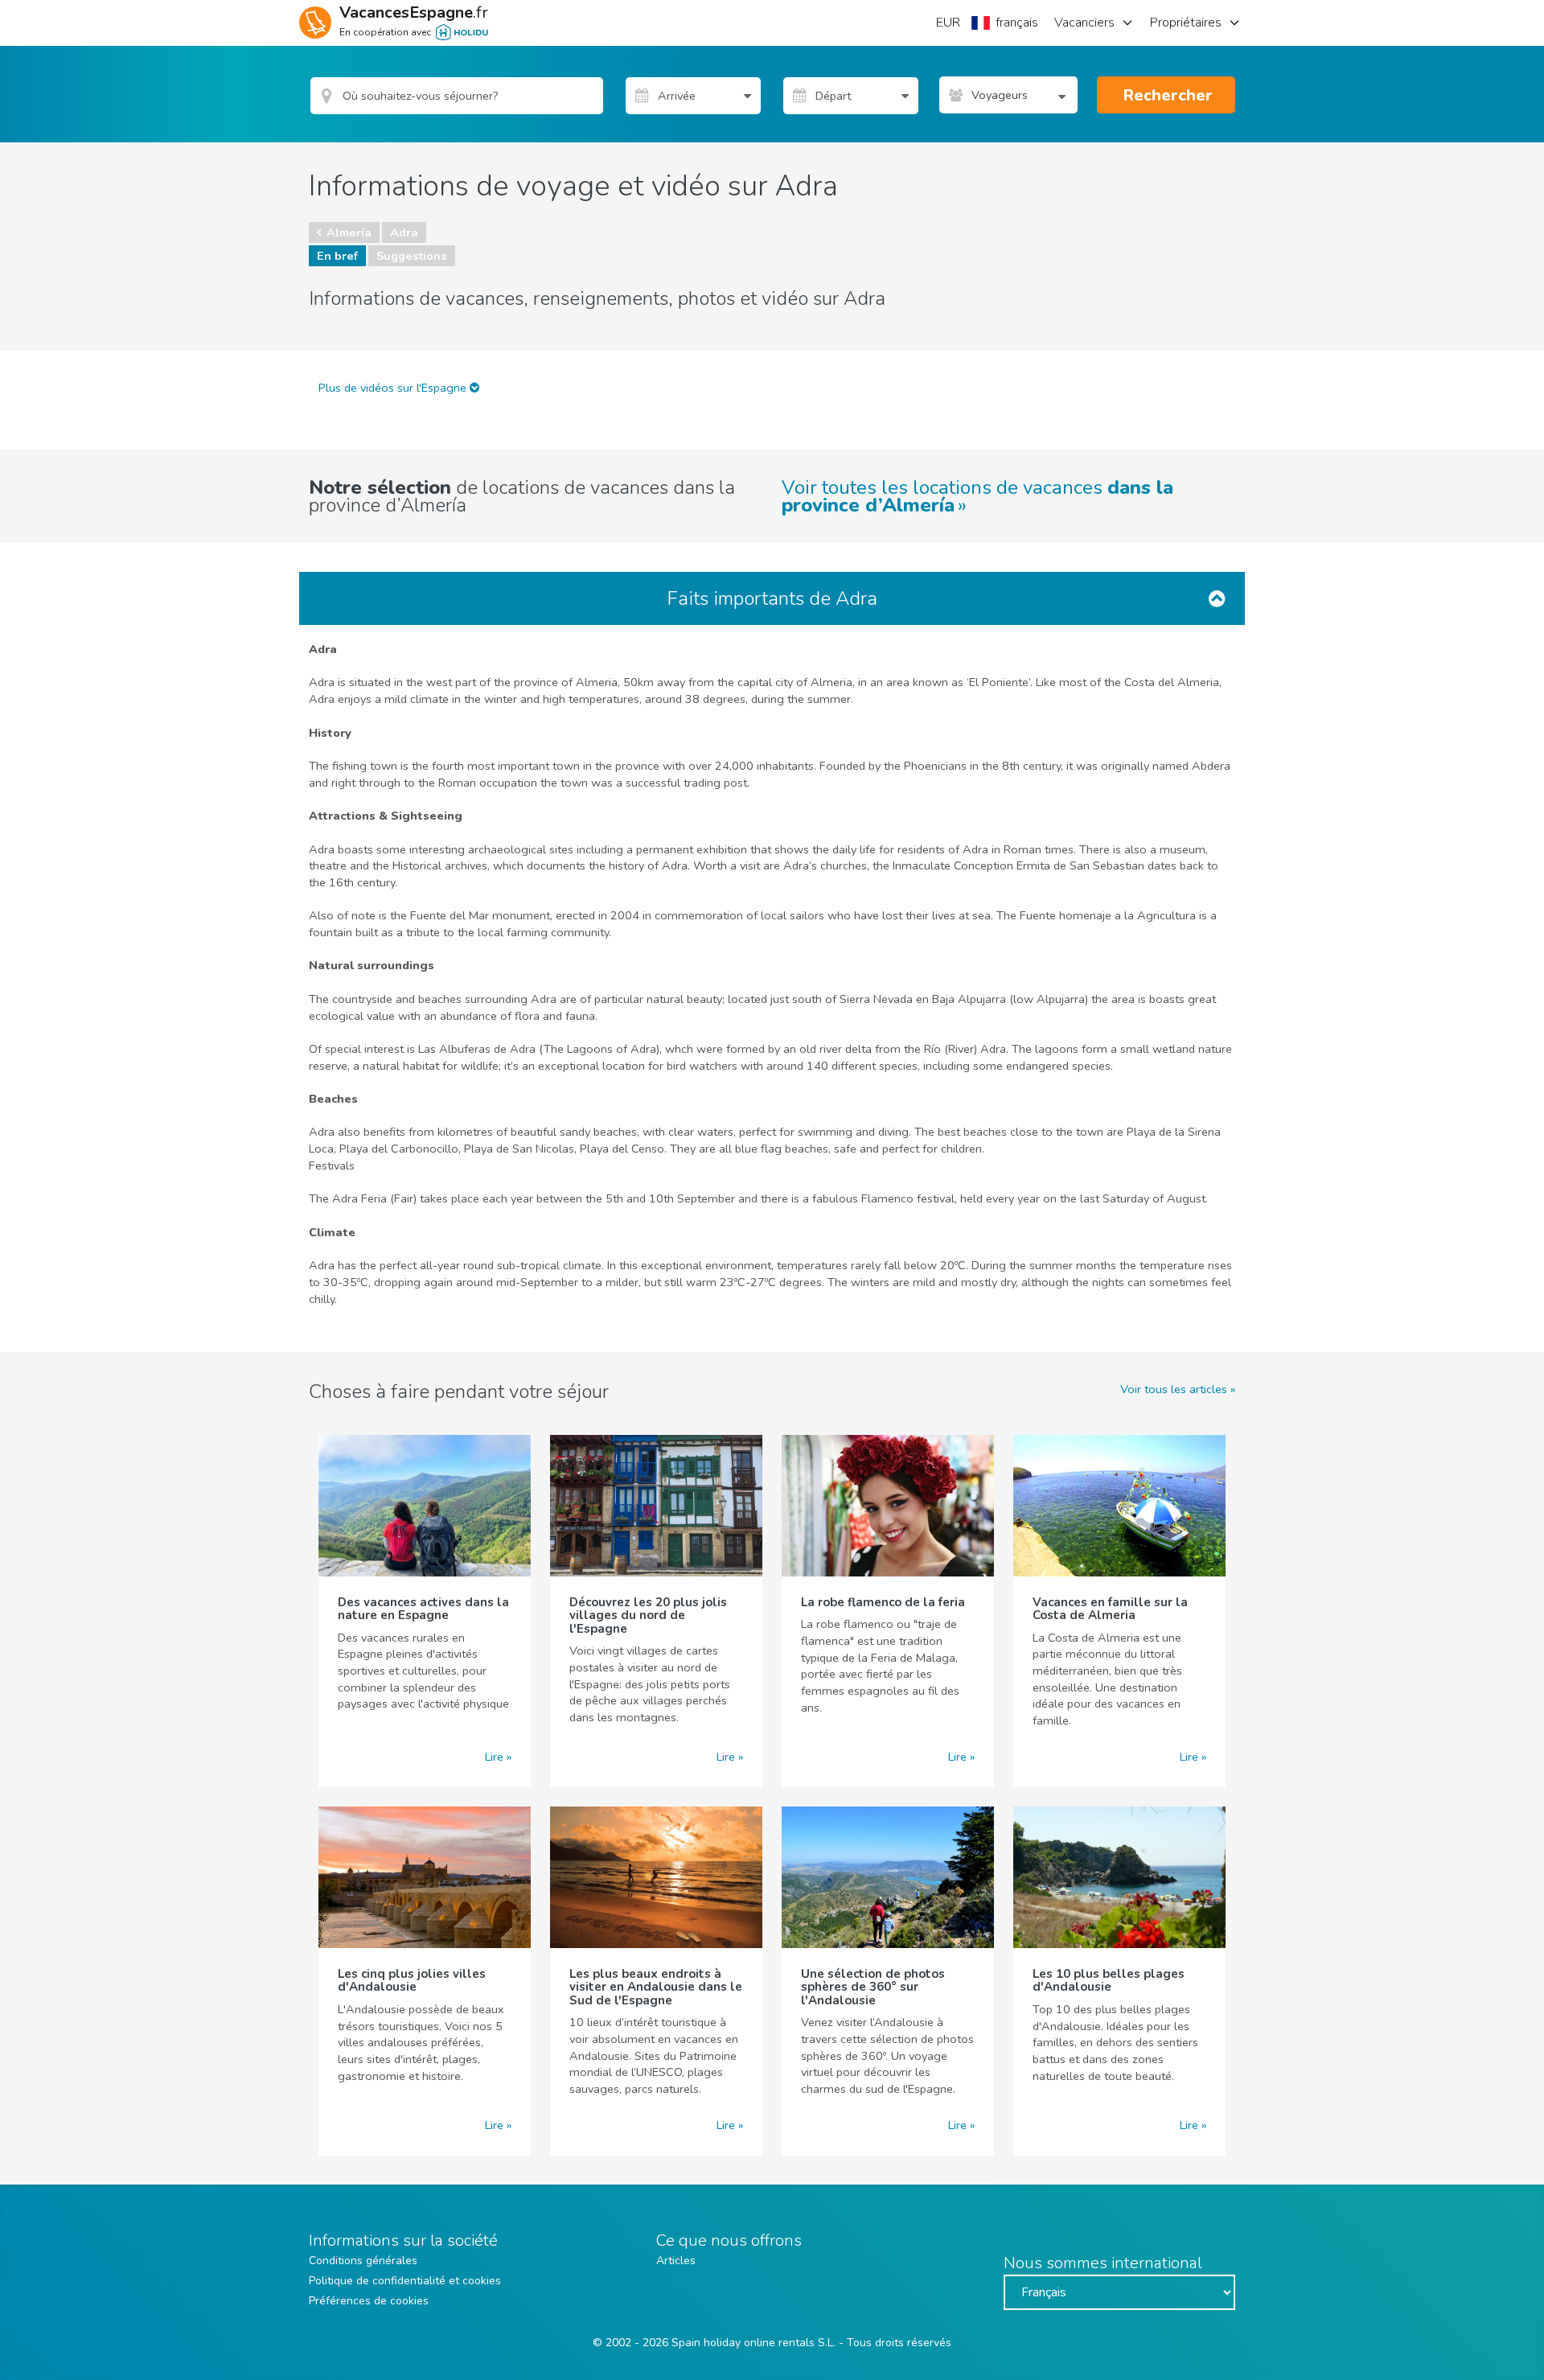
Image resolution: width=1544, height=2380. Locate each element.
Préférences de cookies (369, 2301)
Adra (404, 232)
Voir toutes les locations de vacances (977, 496)
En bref (337, 256)
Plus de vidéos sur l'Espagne (394, 388)
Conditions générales (363, 2261)
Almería (349, 232)
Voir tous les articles (1174, 1389)
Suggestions (412, 256)
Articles (676, 2261)
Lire (494, 1757)
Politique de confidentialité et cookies (405, 2281)
